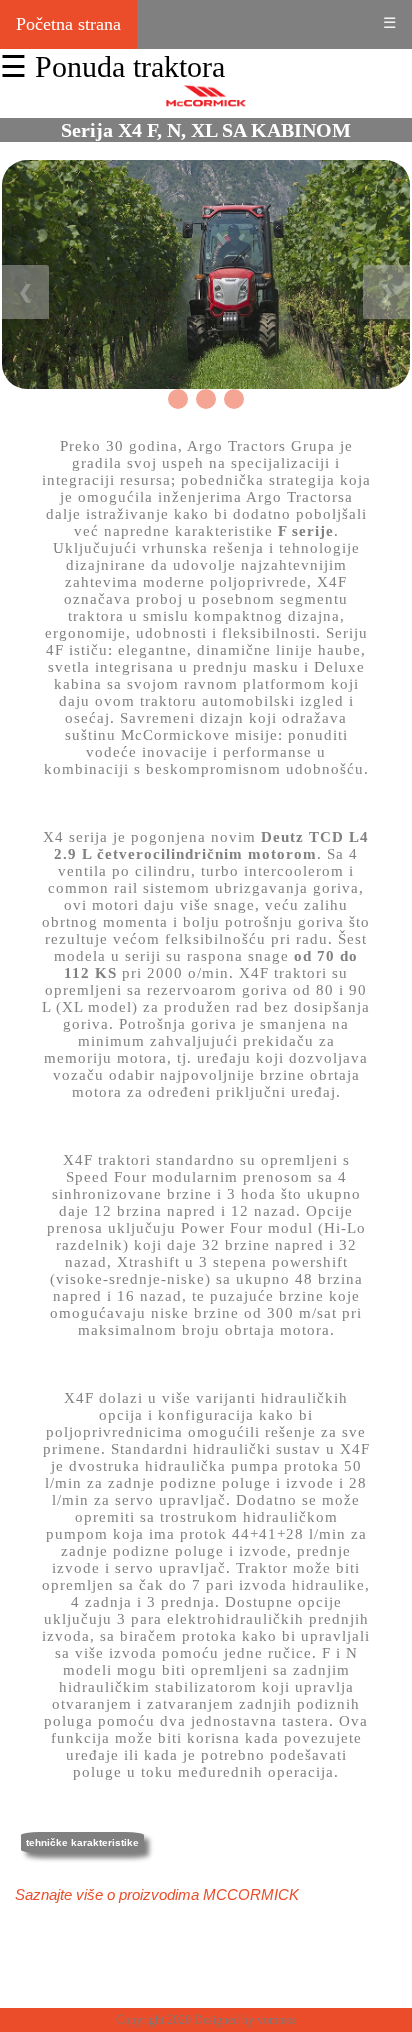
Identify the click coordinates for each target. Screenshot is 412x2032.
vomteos (277, 2020)
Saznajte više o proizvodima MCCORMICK (157, 1894)
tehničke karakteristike (82, 1842)
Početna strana (68, 24)
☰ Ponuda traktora (112, 66)
